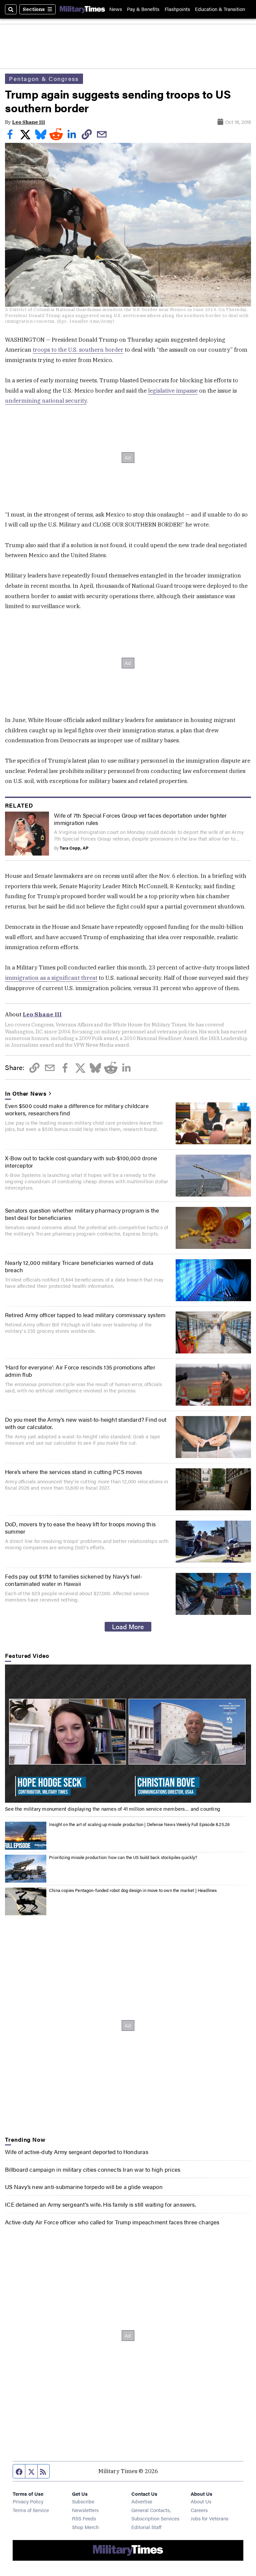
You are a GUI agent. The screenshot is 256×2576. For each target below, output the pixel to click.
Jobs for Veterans (209, 2518)
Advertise (142, 2501)
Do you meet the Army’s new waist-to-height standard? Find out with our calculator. (86, 1423)
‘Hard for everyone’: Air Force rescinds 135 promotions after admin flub (80, 1371)
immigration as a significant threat (51, 978)
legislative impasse (173, 391)
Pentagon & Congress (44, 79)
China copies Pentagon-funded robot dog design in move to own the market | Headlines (133, 1890)
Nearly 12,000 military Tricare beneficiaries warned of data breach (79, 1266)
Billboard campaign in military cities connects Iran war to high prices (93, 2169)
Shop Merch (85, 2527)
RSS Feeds (84, 2518)
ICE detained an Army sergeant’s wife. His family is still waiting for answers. (100, 2204)
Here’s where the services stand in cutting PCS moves (73, 1472)
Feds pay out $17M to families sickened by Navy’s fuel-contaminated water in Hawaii (73, 1580)
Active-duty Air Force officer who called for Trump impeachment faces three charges (112, 2222)
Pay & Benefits (143, 9)
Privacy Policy (28, 2501)
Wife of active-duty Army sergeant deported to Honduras (76, 2152)
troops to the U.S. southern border (78, 350)
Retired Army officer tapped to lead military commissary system (85, 1315)
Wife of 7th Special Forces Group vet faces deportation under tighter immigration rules (140, 819)
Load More (128, 1627)
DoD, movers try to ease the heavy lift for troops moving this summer (80, 1528)
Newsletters (85, 2510)
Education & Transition (220, 9)
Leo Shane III (28, 122)
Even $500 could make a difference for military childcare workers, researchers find (77, 1109)
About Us (201, 2501)
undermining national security (46, 401)
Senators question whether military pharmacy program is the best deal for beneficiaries (82, 1214)
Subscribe (83, 2501)
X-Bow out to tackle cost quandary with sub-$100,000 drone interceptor (81, 1162)
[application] (128, 1734)
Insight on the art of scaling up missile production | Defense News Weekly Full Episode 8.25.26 (139, 1824)
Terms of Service (31, 2510)
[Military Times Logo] (82, 9)
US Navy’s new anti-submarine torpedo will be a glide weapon (84, 2187)
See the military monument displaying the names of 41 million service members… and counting (113, 1809)
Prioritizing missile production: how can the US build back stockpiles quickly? (123, 1857)
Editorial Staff (146, 2527)
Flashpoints (177, 9)
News (116, 9)
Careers (199, 2510)
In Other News (26, 1093)
